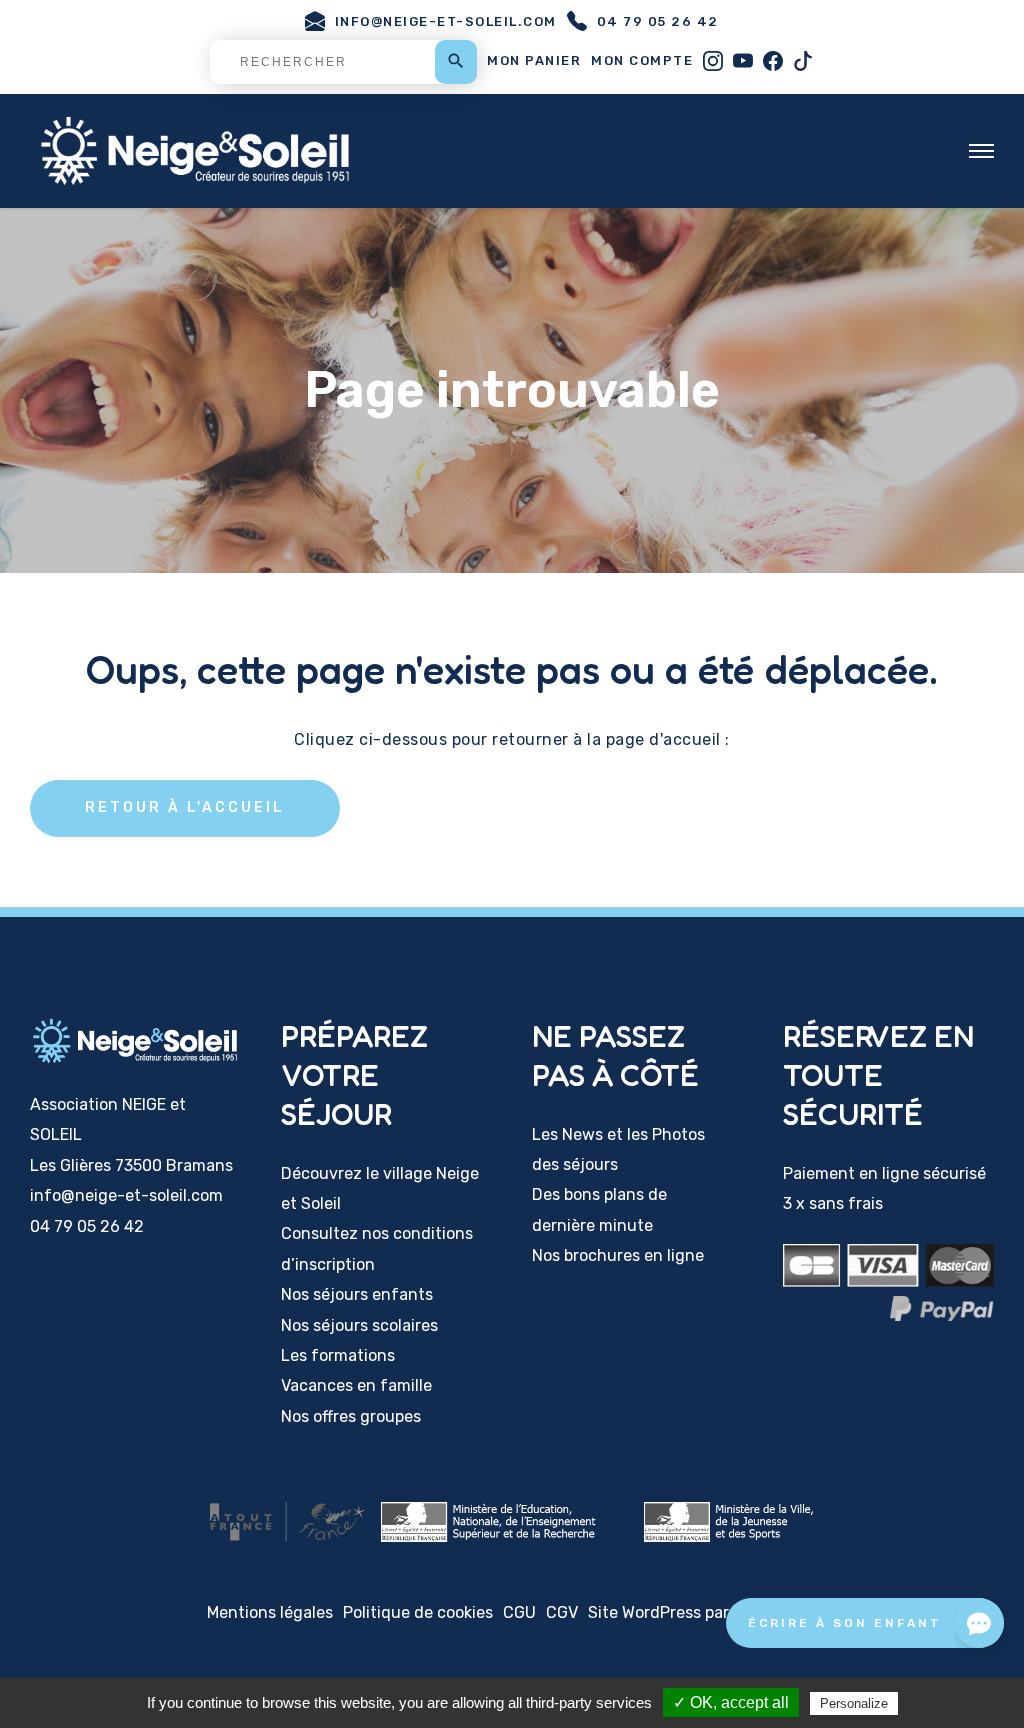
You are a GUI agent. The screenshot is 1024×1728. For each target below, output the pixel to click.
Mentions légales (270, 1612)
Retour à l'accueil (185, 807)
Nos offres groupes (351, 1416)
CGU (519, 1612)
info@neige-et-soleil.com (446, 21)
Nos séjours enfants (357, 1294)
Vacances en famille (356, 1385)
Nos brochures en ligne (618, 1255)
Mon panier (534, 60)
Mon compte (642, 60)
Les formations (338, 1355)
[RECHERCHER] (343, 62)
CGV (562, 1612)
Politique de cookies (418, 1612)
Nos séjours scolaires (359, 1325)
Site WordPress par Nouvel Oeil (702, 1612)
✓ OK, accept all (731, 1702)
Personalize (854, 1703)
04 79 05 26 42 (658, 21)
